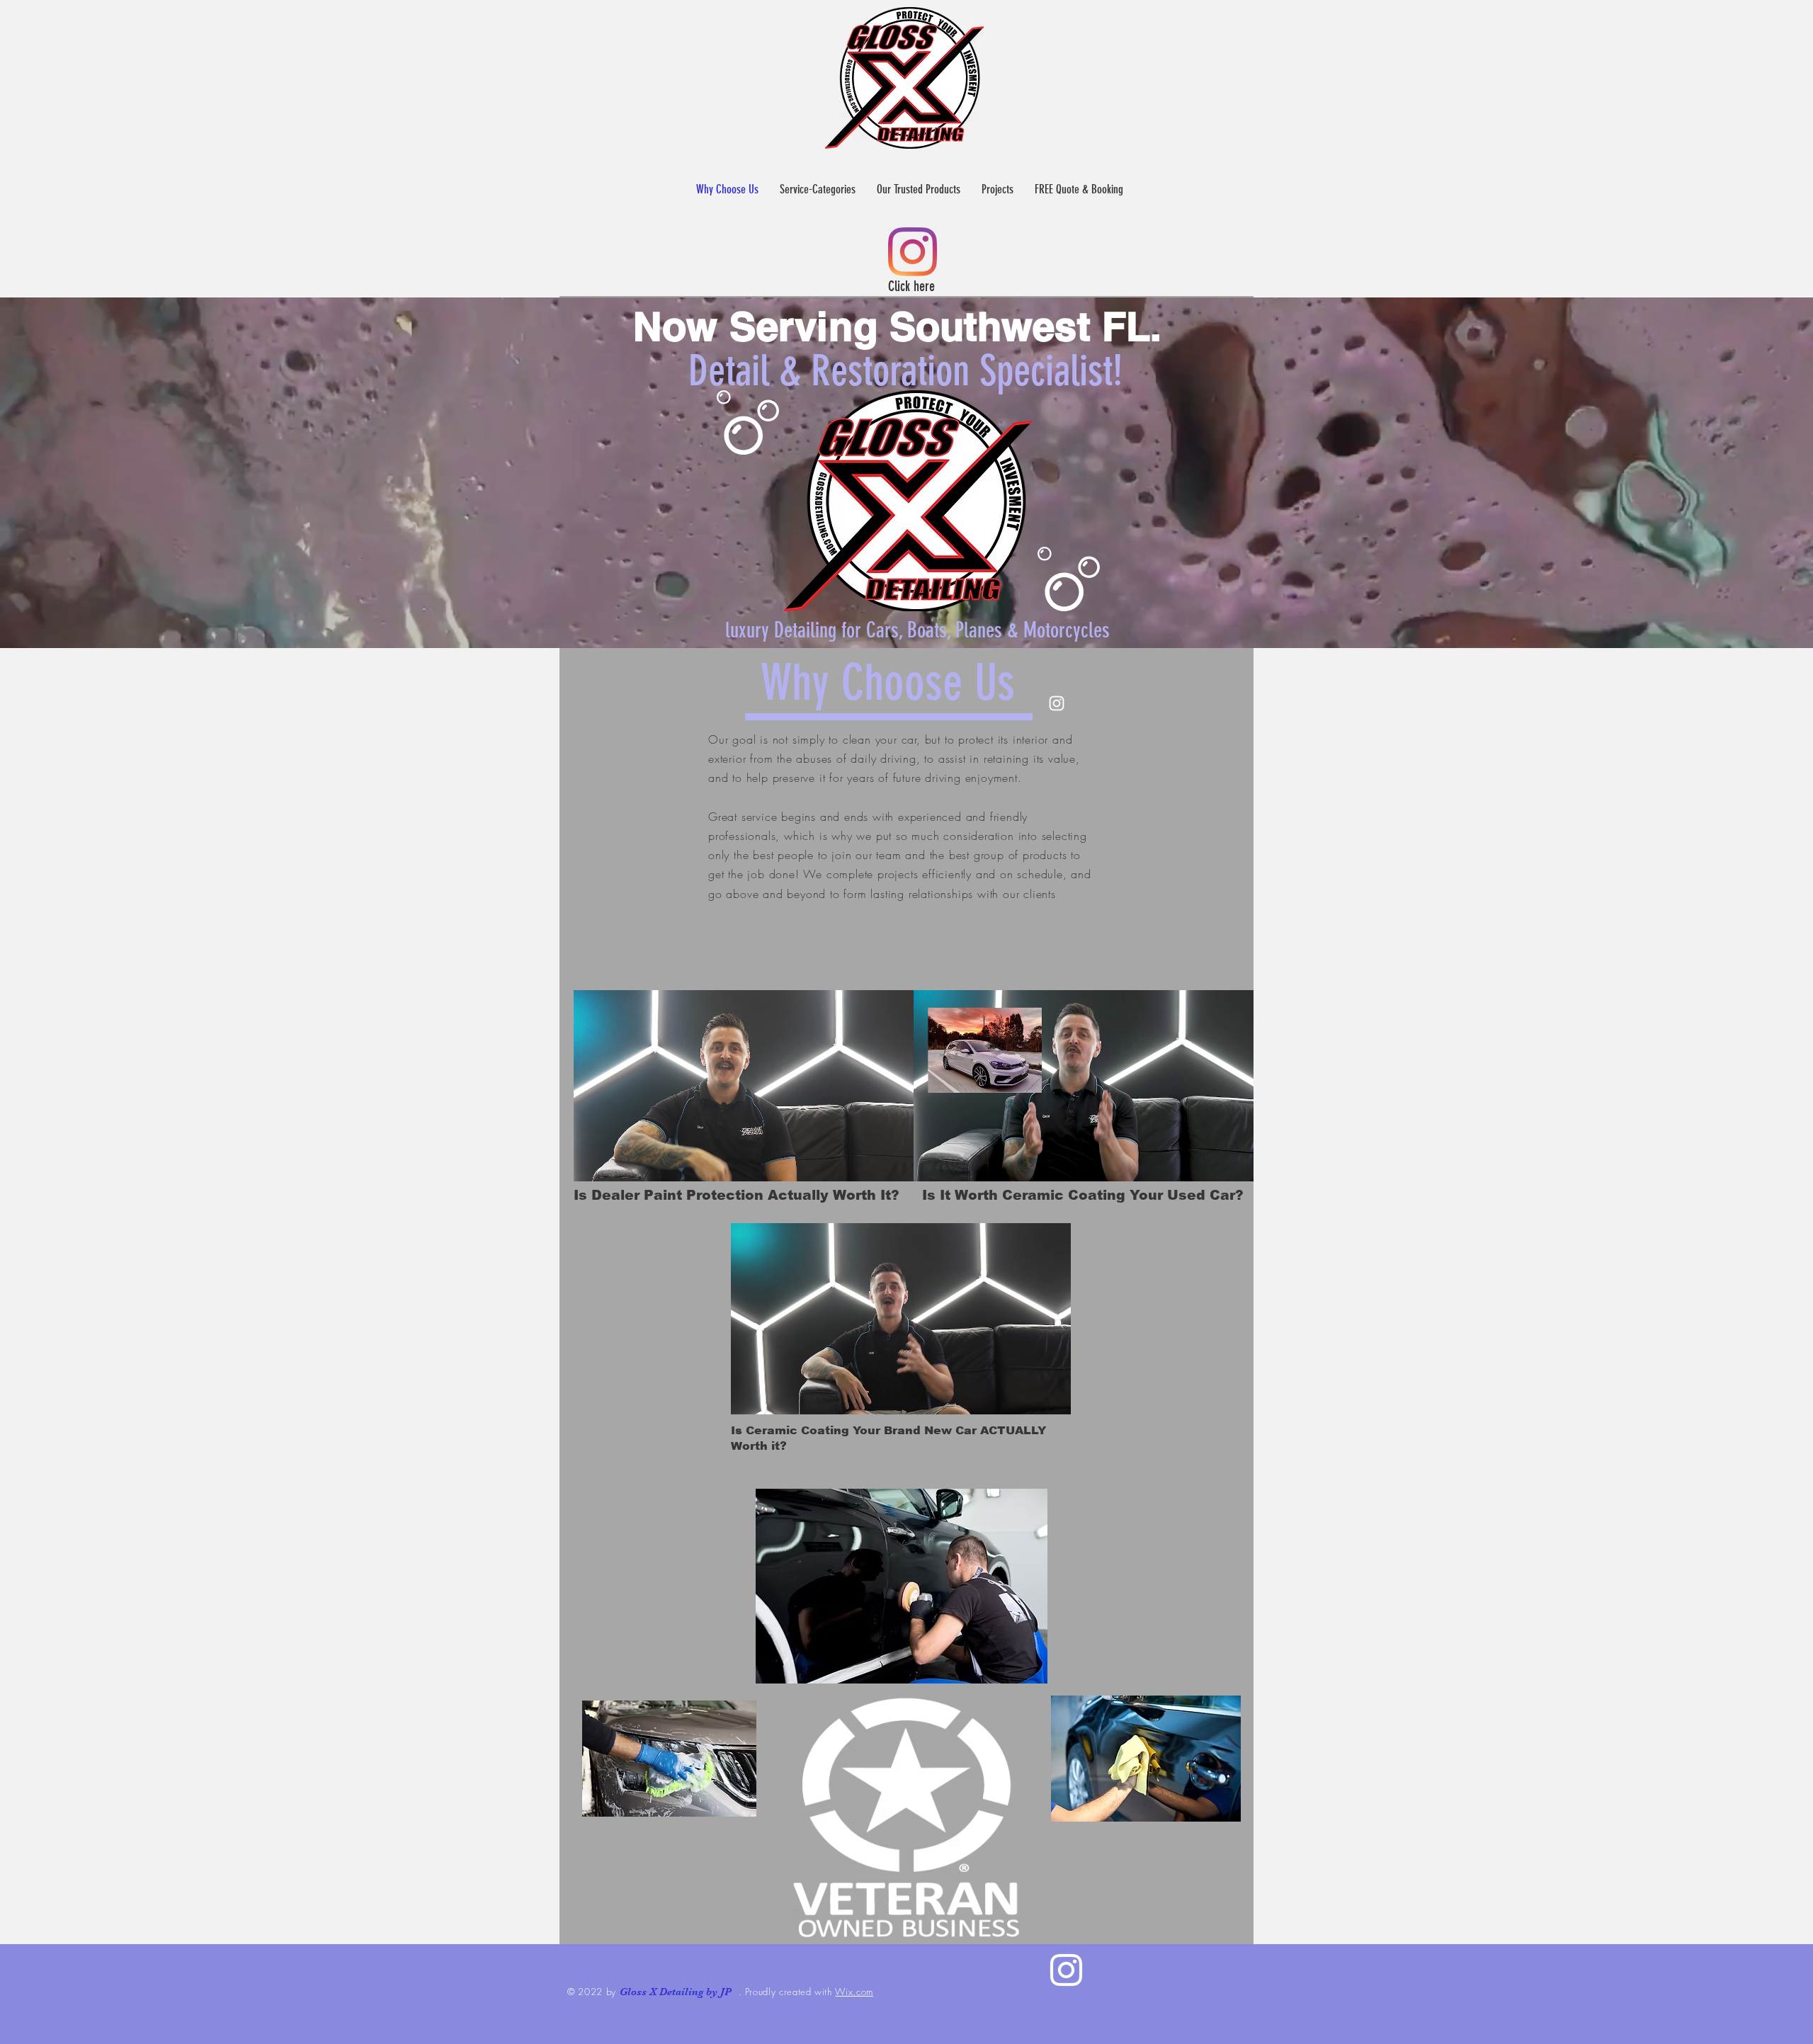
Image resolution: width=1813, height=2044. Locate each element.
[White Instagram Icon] (1066, 1970)
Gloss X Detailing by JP (676, 1992)
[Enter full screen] (894, 1162)
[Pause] (592, 1162)
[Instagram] (913, 252)
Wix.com (854, 1992)
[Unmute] (616, 1162)
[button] (818, 189)
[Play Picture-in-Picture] (870, 1162)
